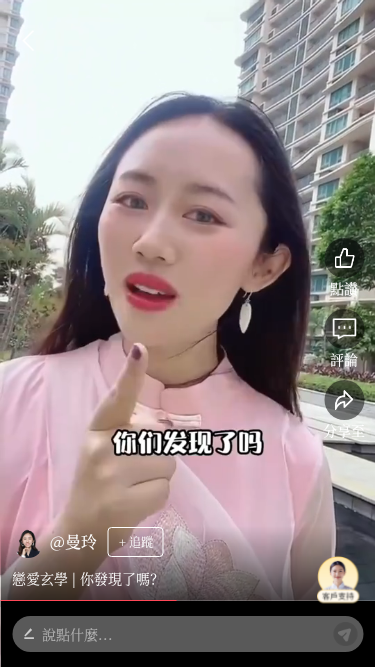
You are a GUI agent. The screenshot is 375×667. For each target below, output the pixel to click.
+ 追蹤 (136, 541)
